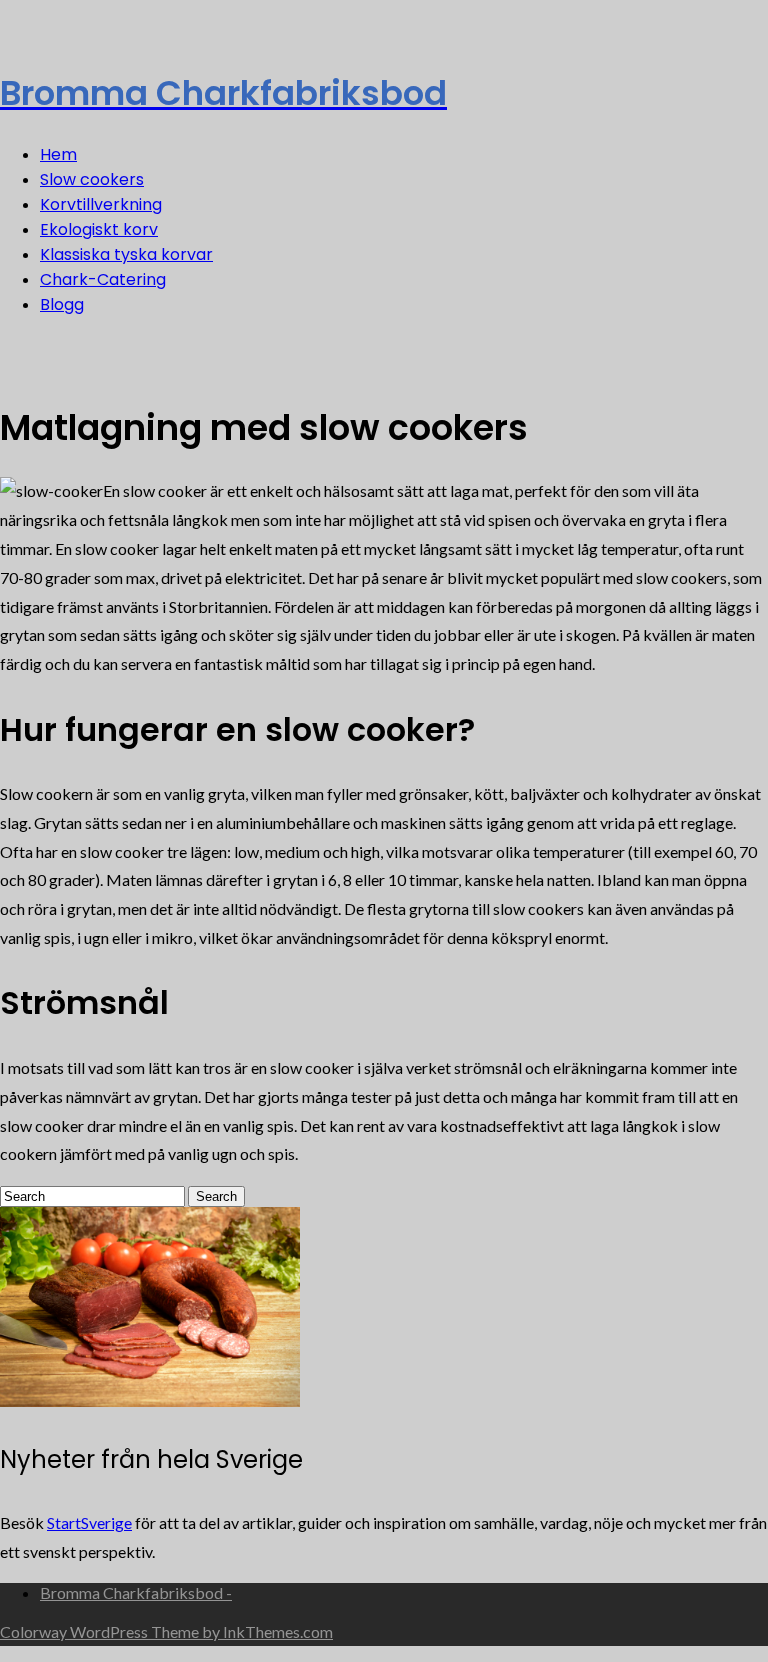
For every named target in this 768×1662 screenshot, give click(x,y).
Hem (58, 154)
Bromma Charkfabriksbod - (136, 1592)
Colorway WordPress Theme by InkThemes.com (166, 1631)
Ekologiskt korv (99, 229)
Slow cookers (92, 179)
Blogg (62, 304)
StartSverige (89, 1522)
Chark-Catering (103, 279)
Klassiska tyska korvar (126, 254)
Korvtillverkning (101, 204)
